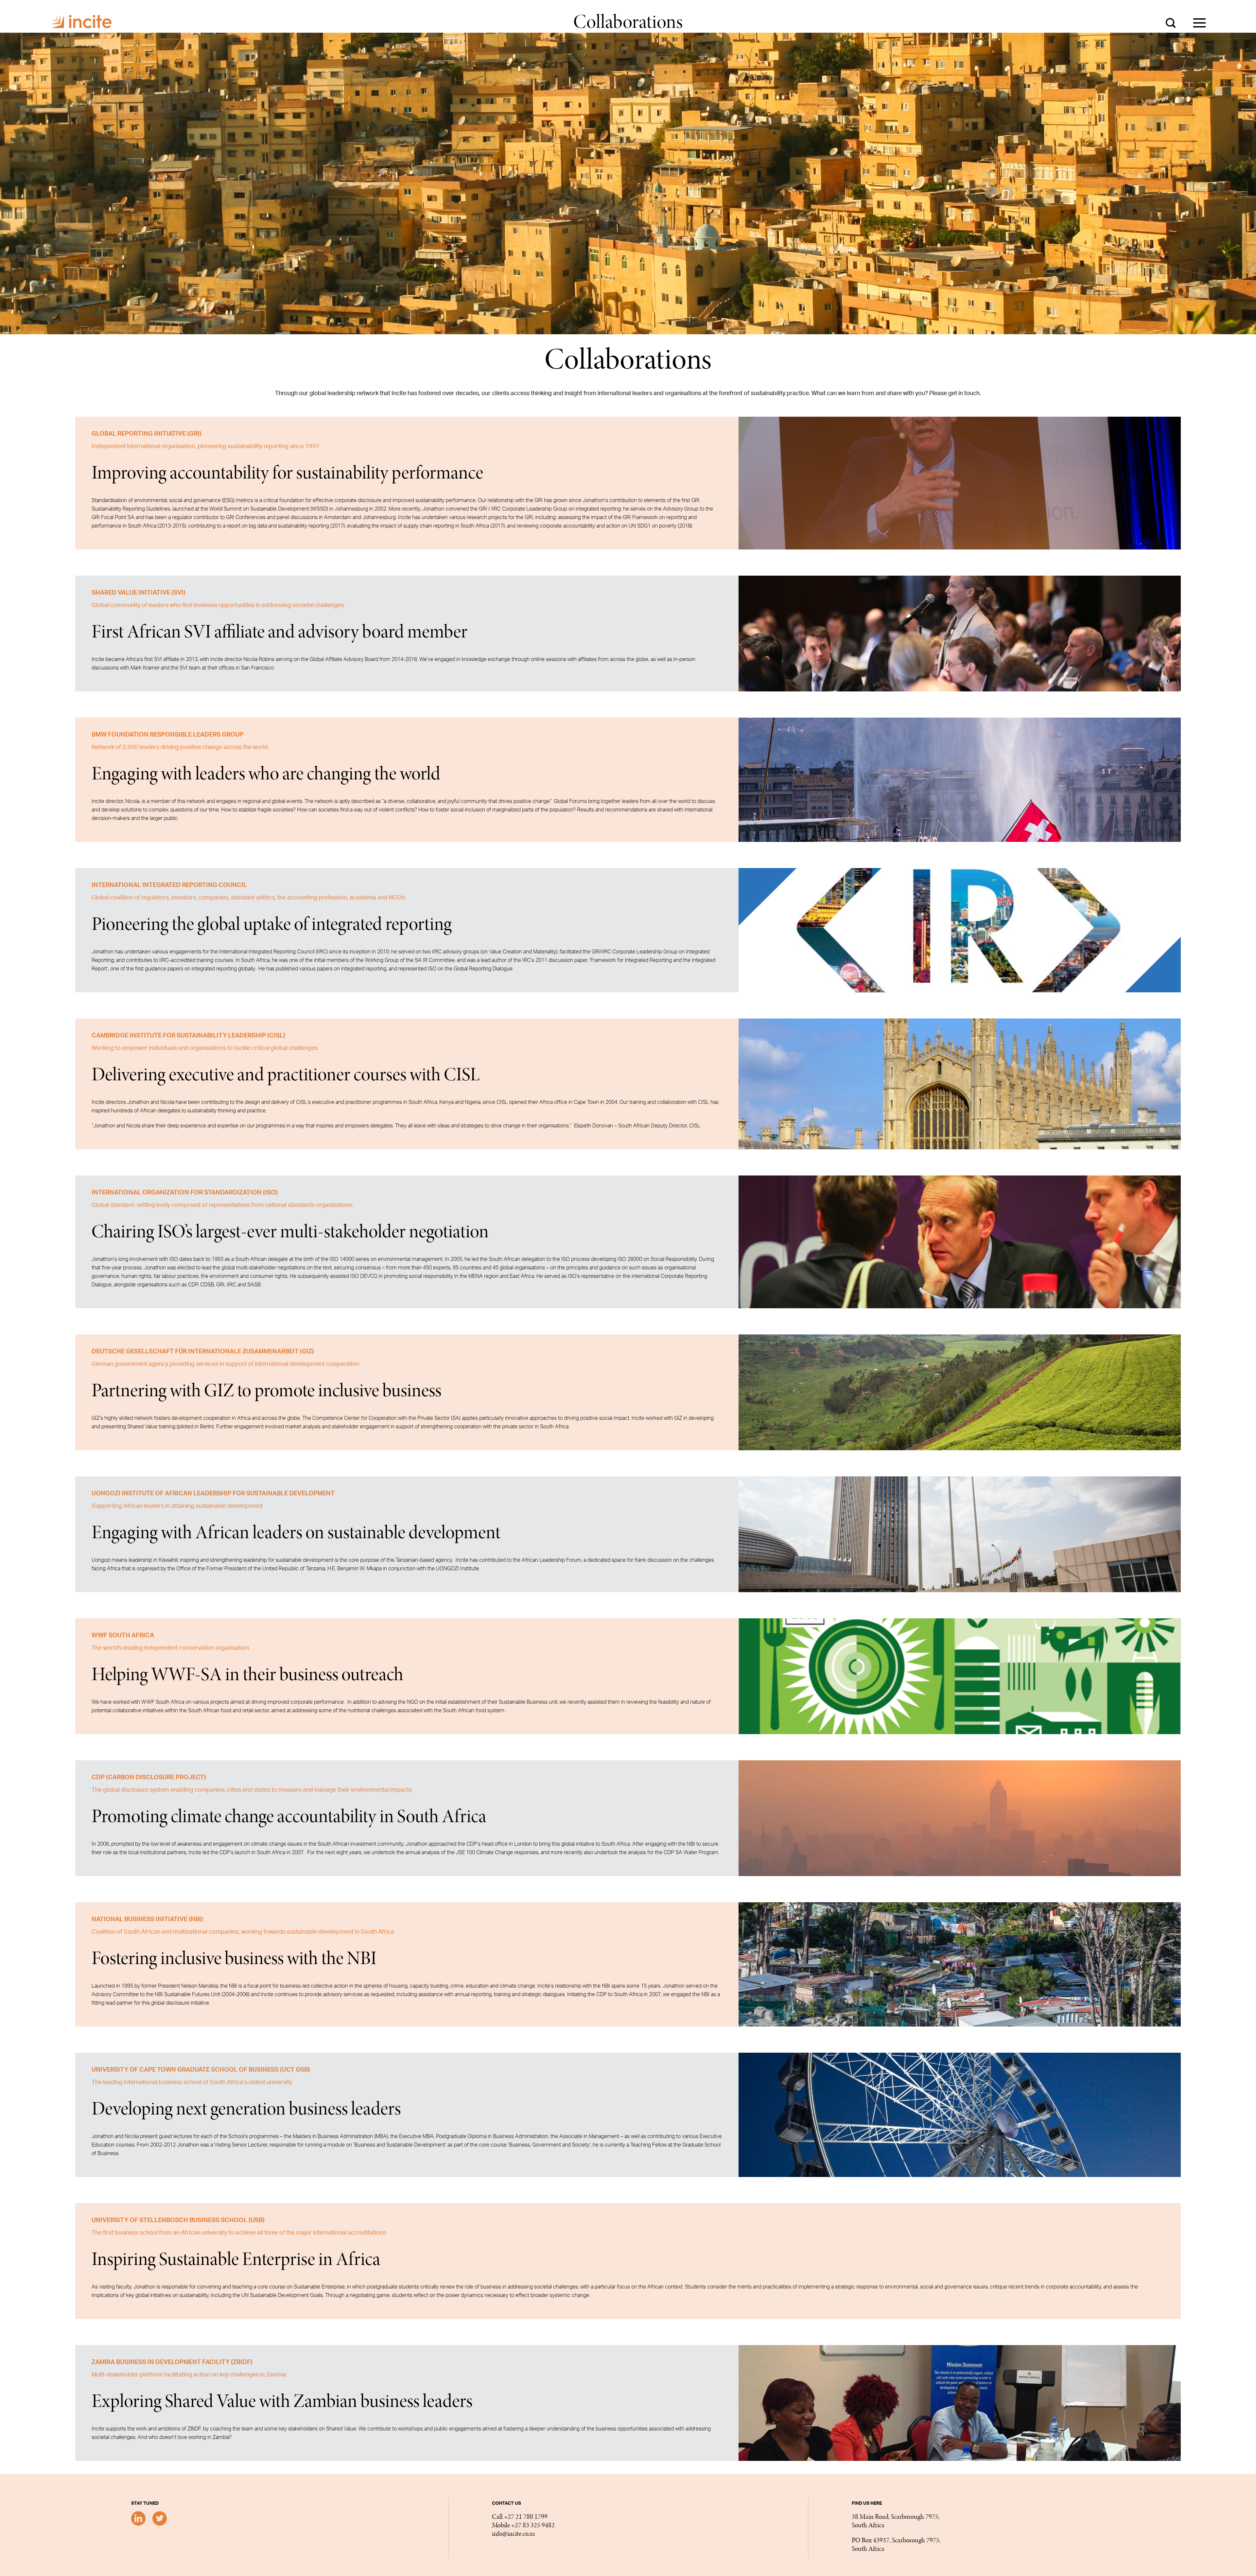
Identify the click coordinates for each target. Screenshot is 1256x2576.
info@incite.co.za (514, 2534)
